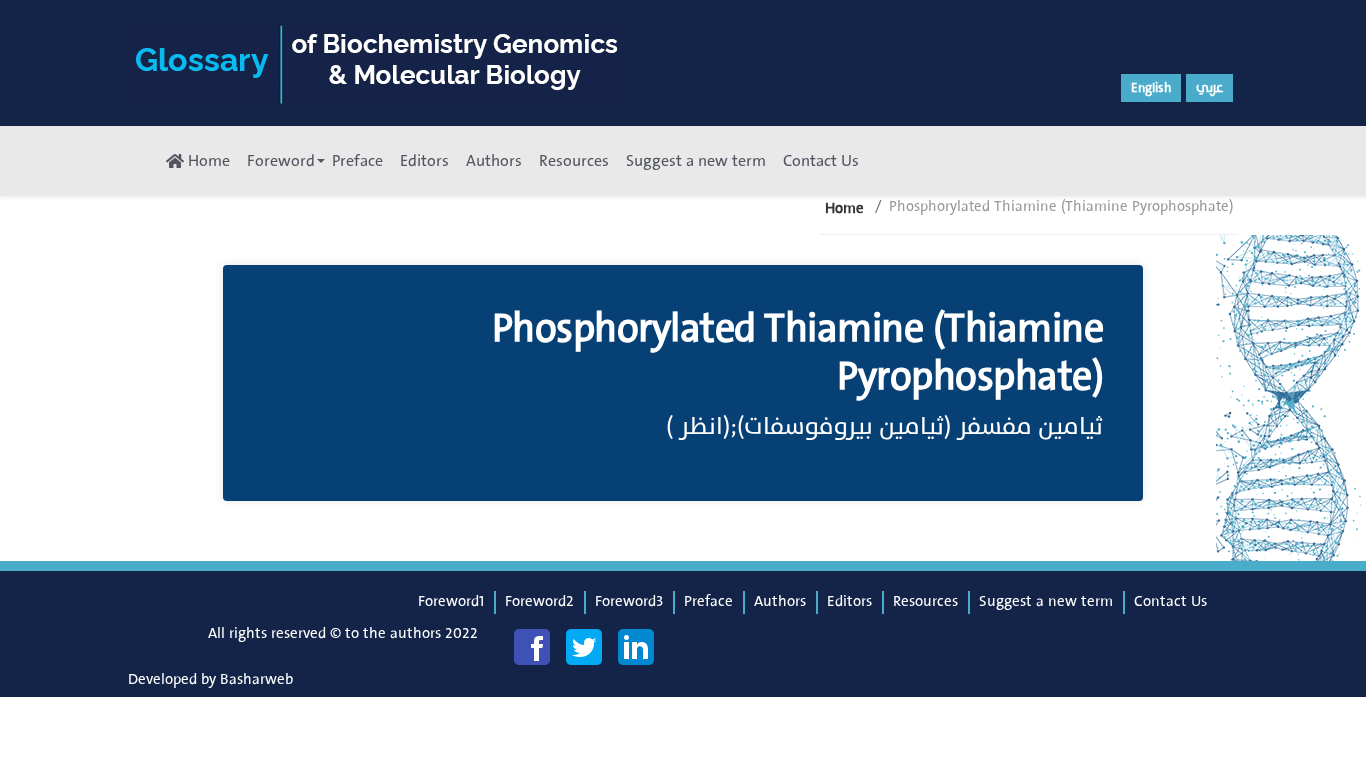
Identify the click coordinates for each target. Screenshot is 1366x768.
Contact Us (821, 161)
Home (207, 161)
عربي (1209, 88)
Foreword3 (629, 601)
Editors (424, 161)
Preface (357, 161)
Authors (494, 161)
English (1151, 88)
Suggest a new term (696, 161)
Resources (574, 161)
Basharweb (256, 679)
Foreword (281, 161)
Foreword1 (451, 601)
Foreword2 (539, 601)
